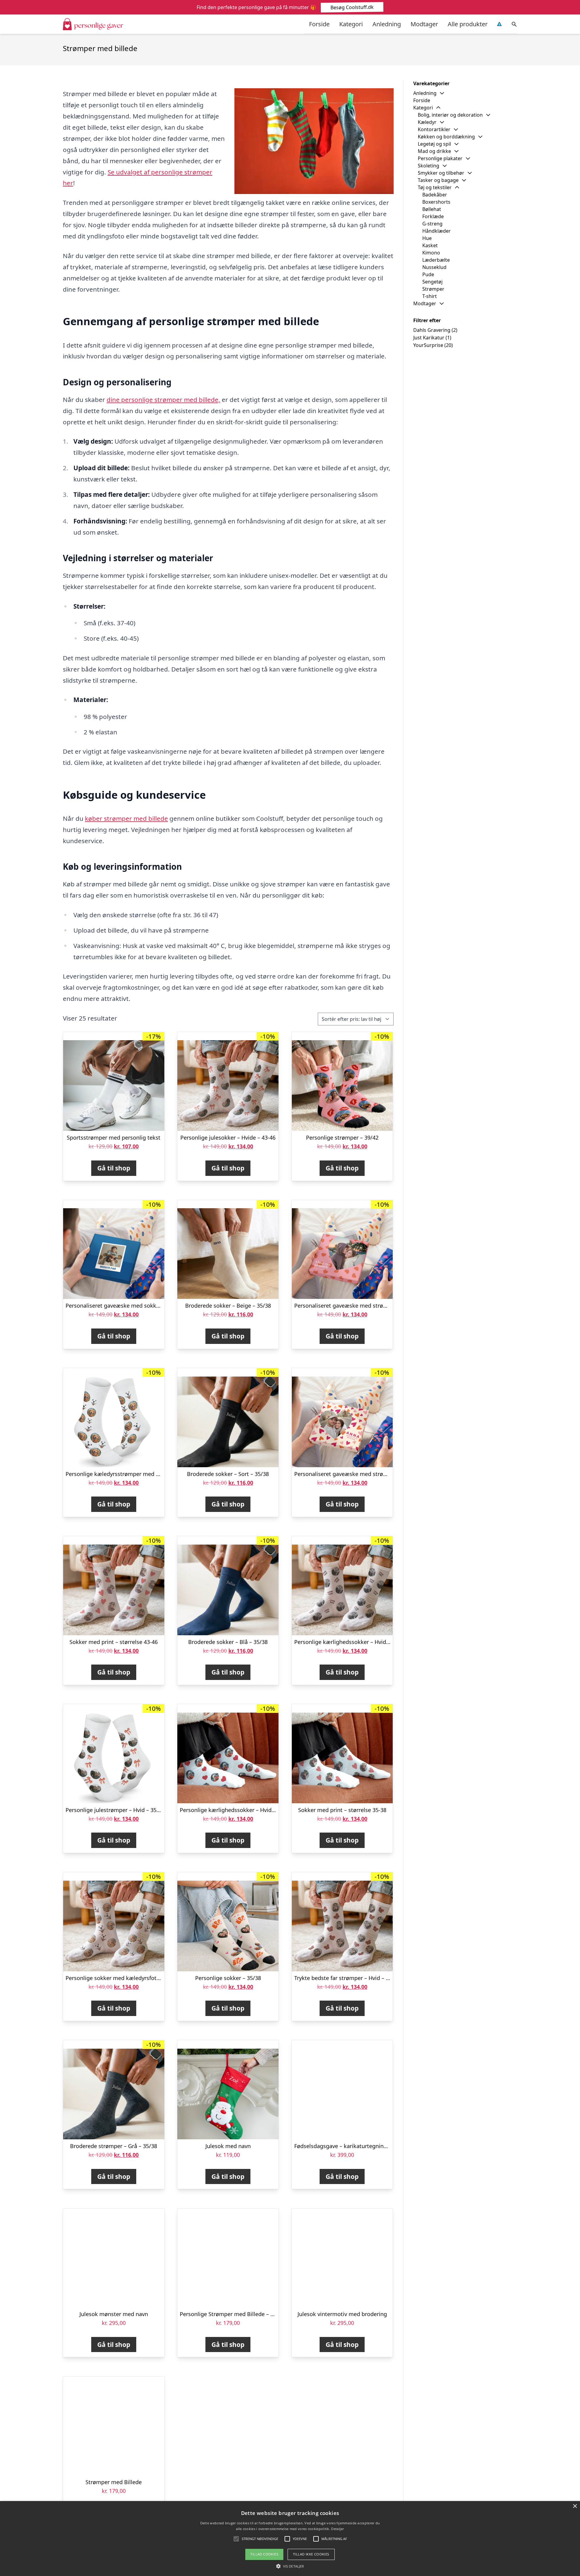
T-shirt (430, 296)
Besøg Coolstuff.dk (352, 7)
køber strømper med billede (126, 818)
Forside (319, 24)
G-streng (432, 224)
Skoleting (429, 166)
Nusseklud (434, 267)
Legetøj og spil (434, 144)
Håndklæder (437, 231)
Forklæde (433, 216)
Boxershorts (436, 202)
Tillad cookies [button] (264, 2554)
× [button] (575, 2506)
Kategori (351, 24)
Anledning (387, 24)
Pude (428, 274)
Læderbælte (436, 260)
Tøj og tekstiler (435, 187)
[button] (290, 2566)
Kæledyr (427, 122)
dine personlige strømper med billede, (163, 400)
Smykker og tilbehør (441, 173)
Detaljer (337, 2529)
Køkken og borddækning (446, 137)
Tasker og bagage (438, 180)
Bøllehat (432, 209)
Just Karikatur (429, 338)
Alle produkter (468, 24)
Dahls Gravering (432, 330)
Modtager (424, 24)
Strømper (433, 289)
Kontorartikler (434, 129)
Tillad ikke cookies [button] (311, 2554)
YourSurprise (428, 345)
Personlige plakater (440, 158)
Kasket (430, 245)
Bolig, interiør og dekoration (450, 115)
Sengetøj (432, 282)
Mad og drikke (434, 151)
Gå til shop (114, 1168)
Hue (427, 238)
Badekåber (435, 195)
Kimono (431, 253)
